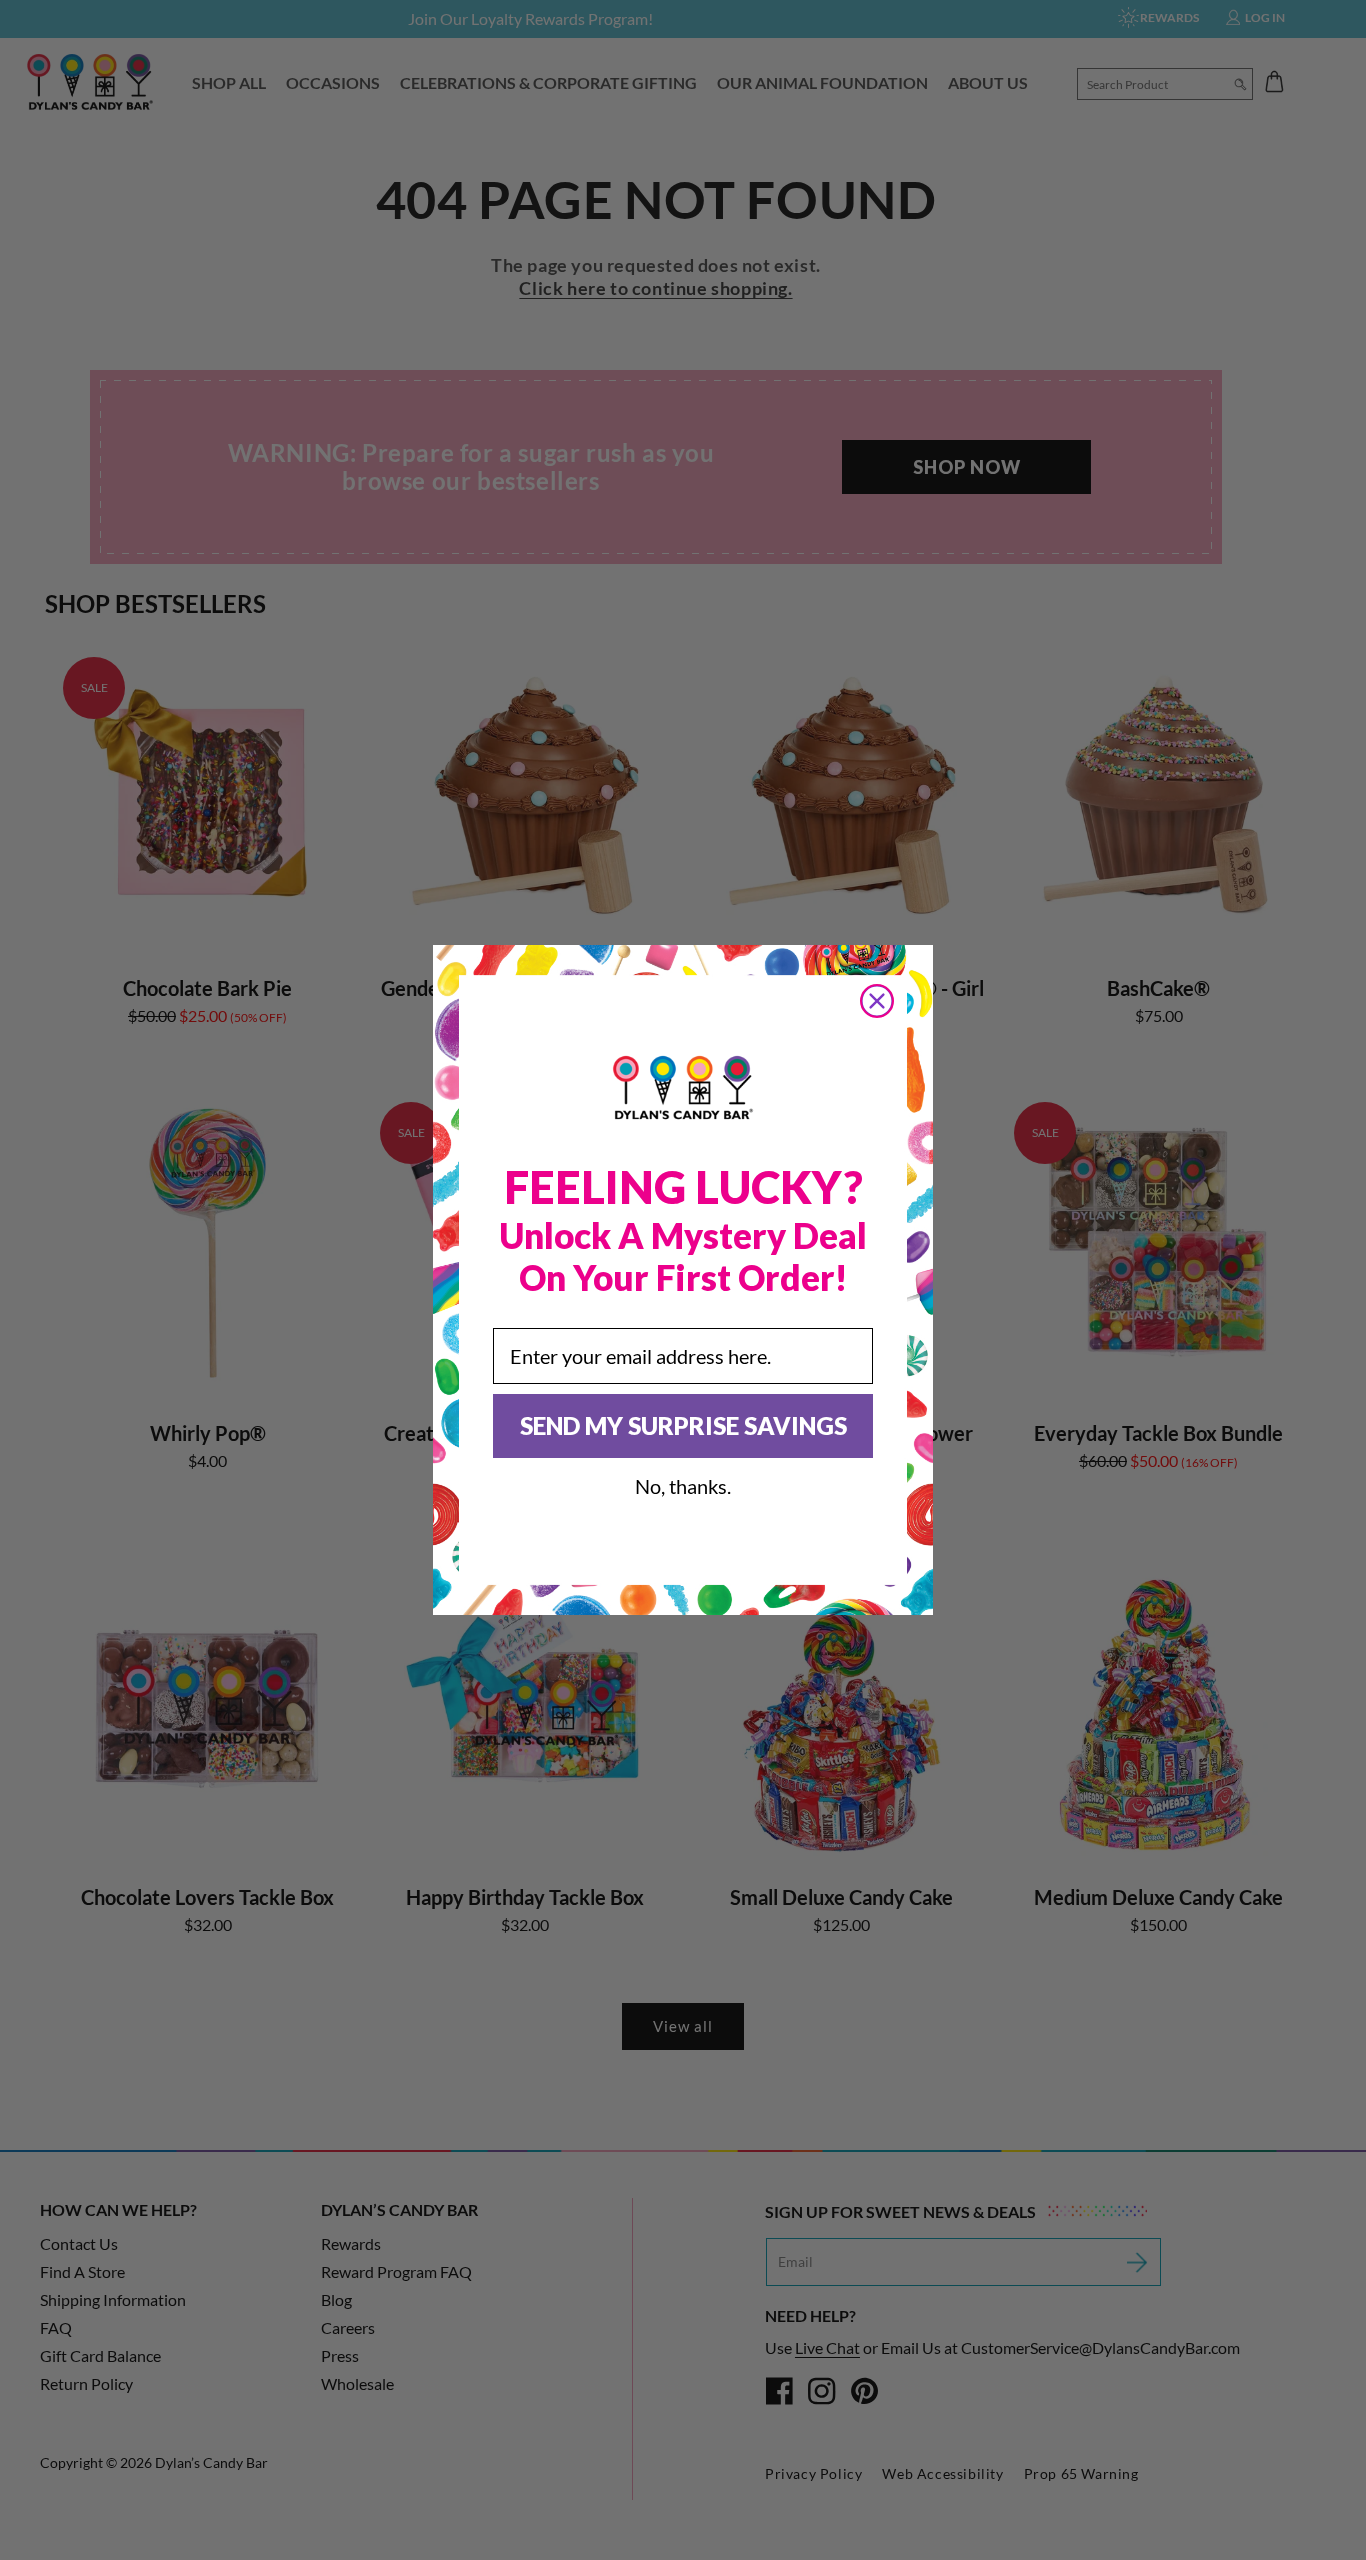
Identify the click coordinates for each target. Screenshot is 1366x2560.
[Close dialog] (877, 1001)
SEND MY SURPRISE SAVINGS (683, 1425)
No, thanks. (683, 1486)
